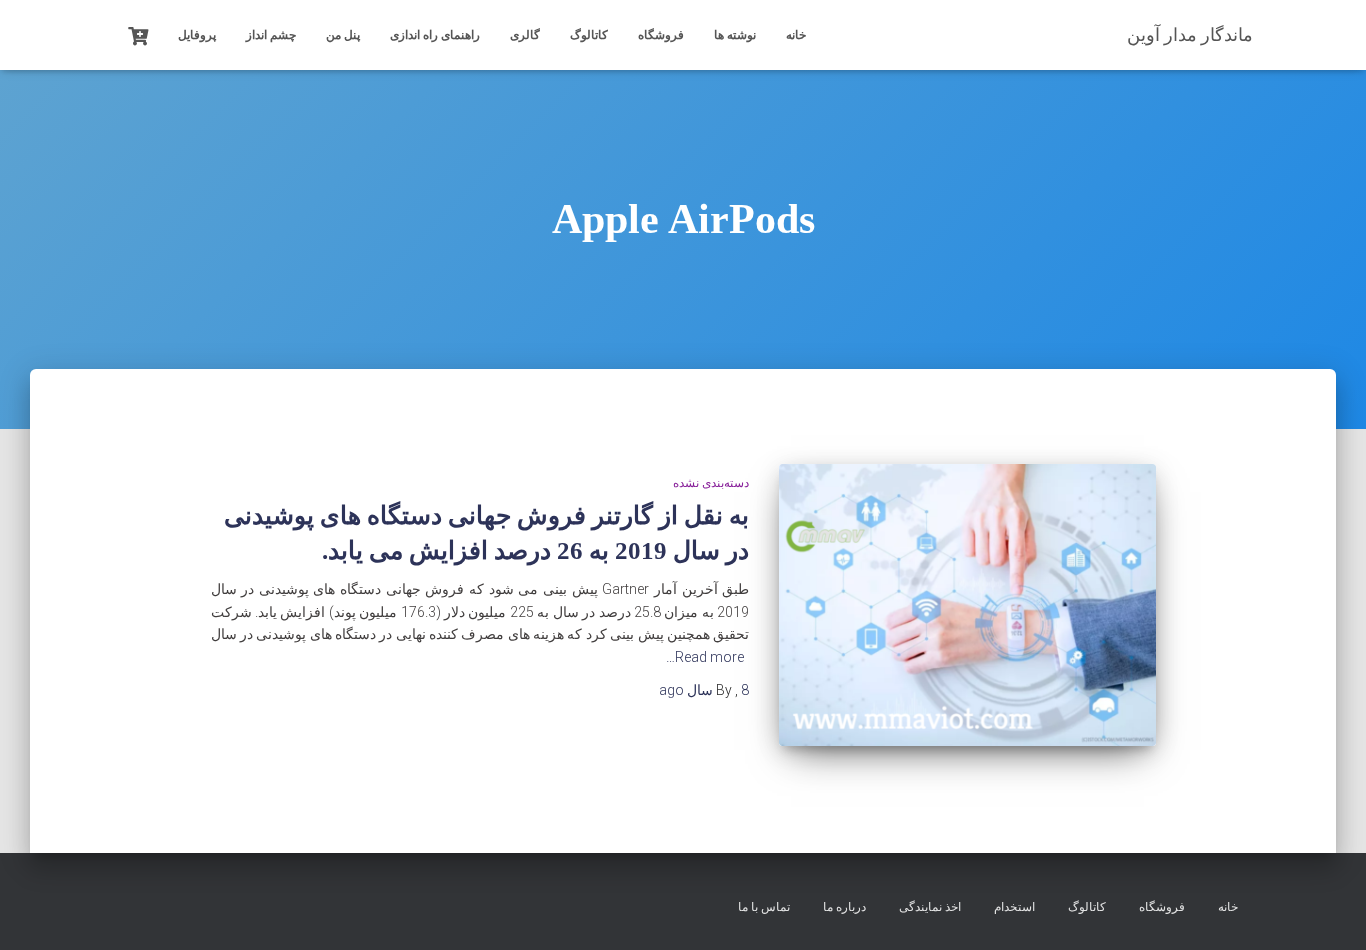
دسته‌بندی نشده (711, 483)
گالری (525, 35)
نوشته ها (735, 35)
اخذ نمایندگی (930, 907)
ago (704, 690)
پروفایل (197, 35)
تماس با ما (764, 907)
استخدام (1014, 907)
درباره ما (844, 907)
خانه (796, 35)
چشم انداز (271, 35)
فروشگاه (661, 35)
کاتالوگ (589, 35)
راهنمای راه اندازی (435, 35)
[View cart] (138, 34)
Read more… (705, 657)
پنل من (343, 35)
